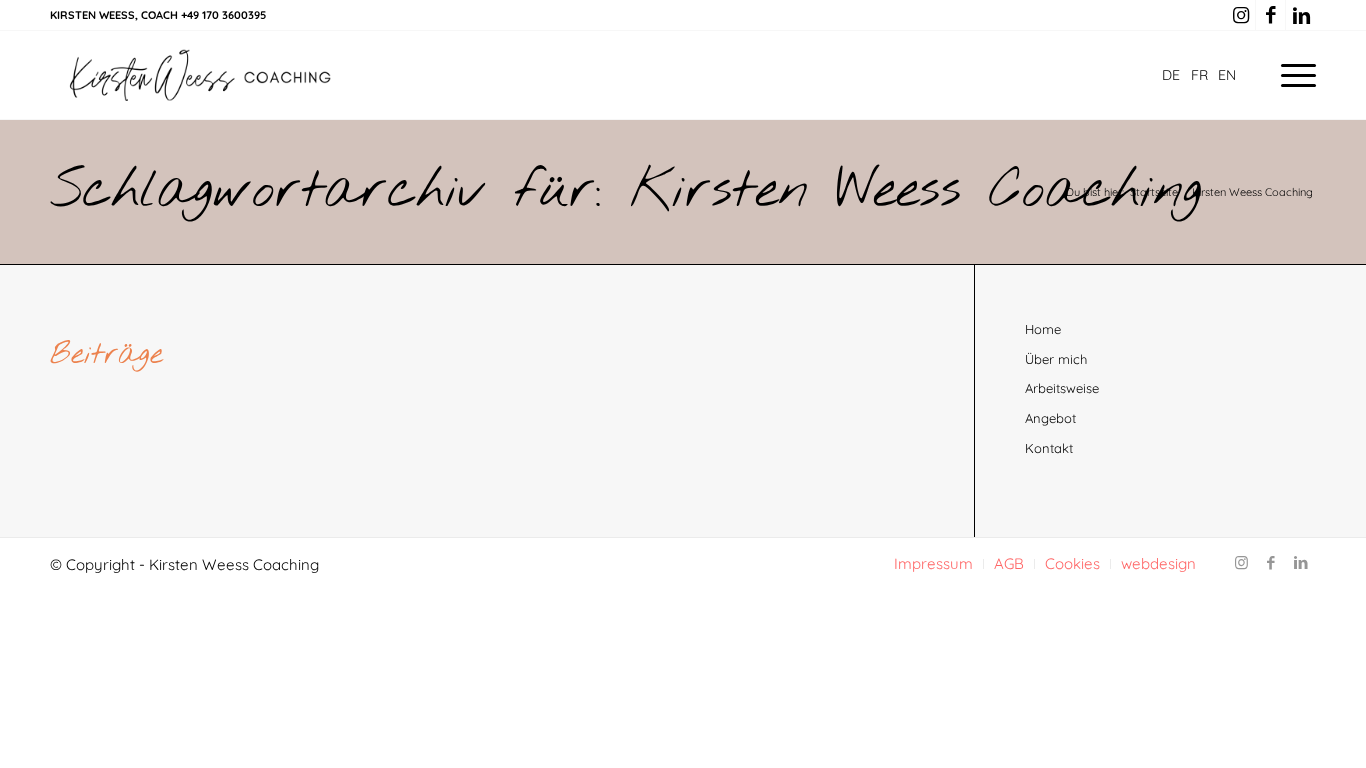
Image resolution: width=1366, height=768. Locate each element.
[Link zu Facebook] (1270, 15)
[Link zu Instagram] (1240, 15)
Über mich (1056, 359)
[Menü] (1292, 75)
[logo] (199, 75)
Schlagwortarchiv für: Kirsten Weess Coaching (626, 191)
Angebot (1050, 418)
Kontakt (1049, 448)
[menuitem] (1292, 75)
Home (1043, 329)
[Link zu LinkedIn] (1301, 15)
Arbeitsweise (1062, 388)
